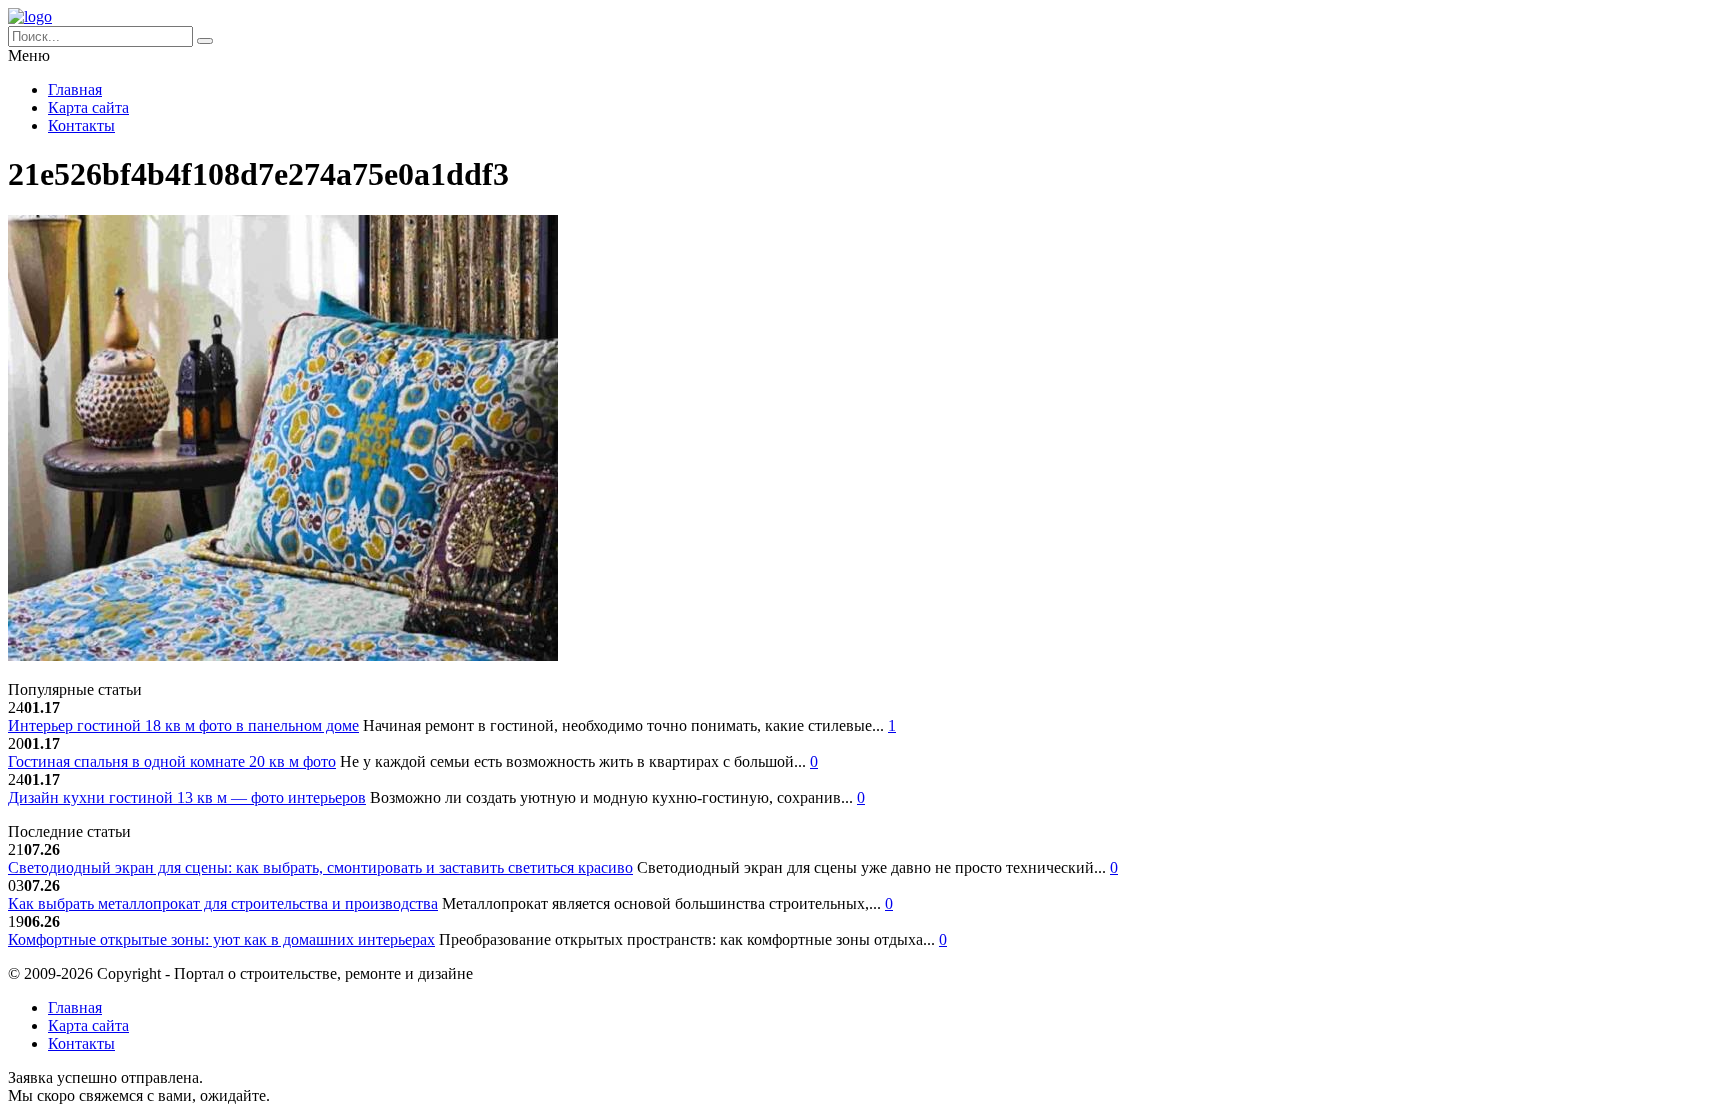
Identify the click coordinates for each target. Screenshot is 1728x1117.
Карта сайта (88, 107)
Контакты (81, 125)
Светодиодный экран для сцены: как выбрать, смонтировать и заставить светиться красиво (320, 867)
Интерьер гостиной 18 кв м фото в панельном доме (183, 725)
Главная (75, 89)
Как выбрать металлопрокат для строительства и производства (223, 903)
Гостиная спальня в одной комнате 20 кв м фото (172, 761)
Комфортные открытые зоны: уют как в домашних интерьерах (221, 939)
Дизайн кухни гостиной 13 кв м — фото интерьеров (187, 797)
